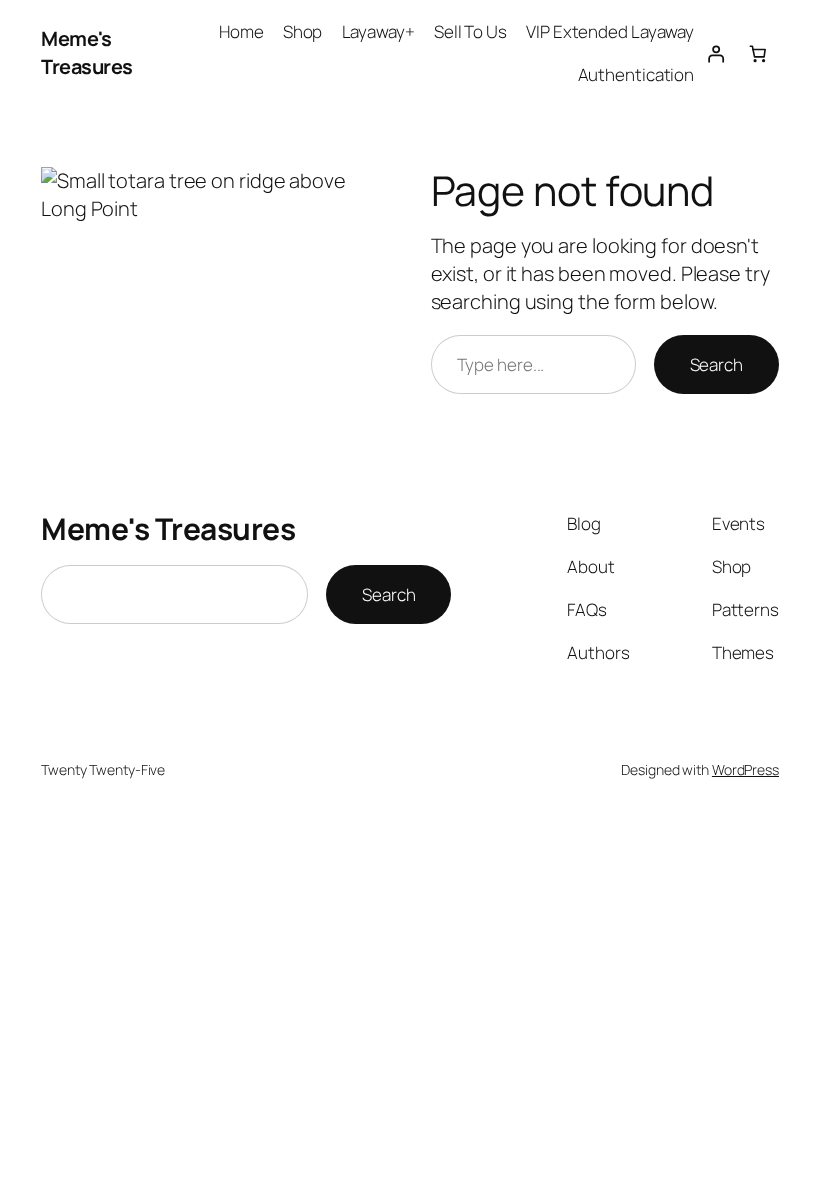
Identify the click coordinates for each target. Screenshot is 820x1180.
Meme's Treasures (87, 52)
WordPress (745, 769)
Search (716, 364)
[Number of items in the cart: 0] (758, 53)
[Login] (715, 53)
